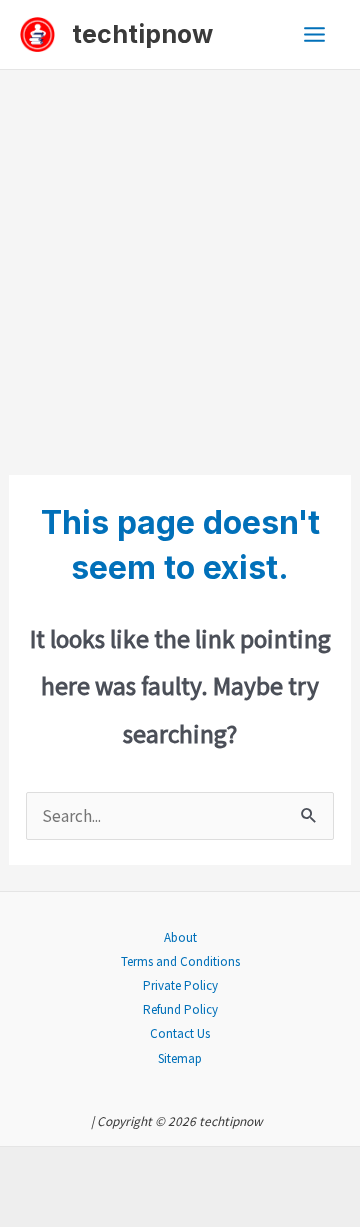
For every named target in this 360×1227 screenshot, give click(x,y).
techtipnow (142, 34)
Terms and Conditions (180, 961)
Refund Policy (180, 1009)
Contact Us (180, 1033)
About (180, 937)
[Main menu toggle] (315, 34)
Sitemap (180, 1058)
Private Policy (180, 985)
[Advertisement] (180, 260)
